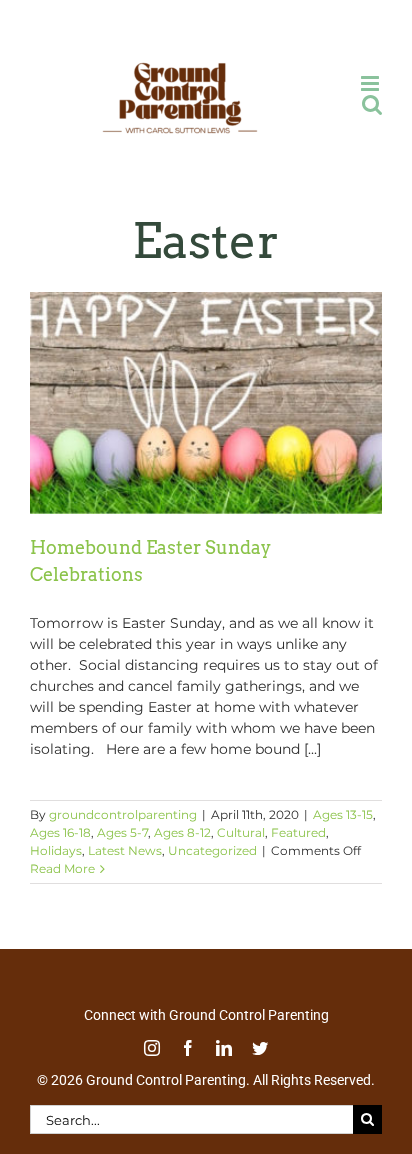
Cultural (241, 853)
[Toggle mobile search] (331, 170)
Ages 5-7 (122, 853)
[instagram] (152, 1069)
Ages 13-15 (343, 835)
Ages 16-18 (60, 853)
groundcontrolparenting (123, 835)
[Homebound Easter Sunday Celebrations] (206, 424)
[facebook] (188, 1069)
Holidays (56, 871)
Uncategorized (212, 871)
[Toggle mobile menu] (371, 170)
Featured (298, 853)
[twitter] (260, 1069)
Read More (62, 889)
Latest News (125, 871)
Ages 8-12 (182, 853)
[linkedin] (224, 1069)
